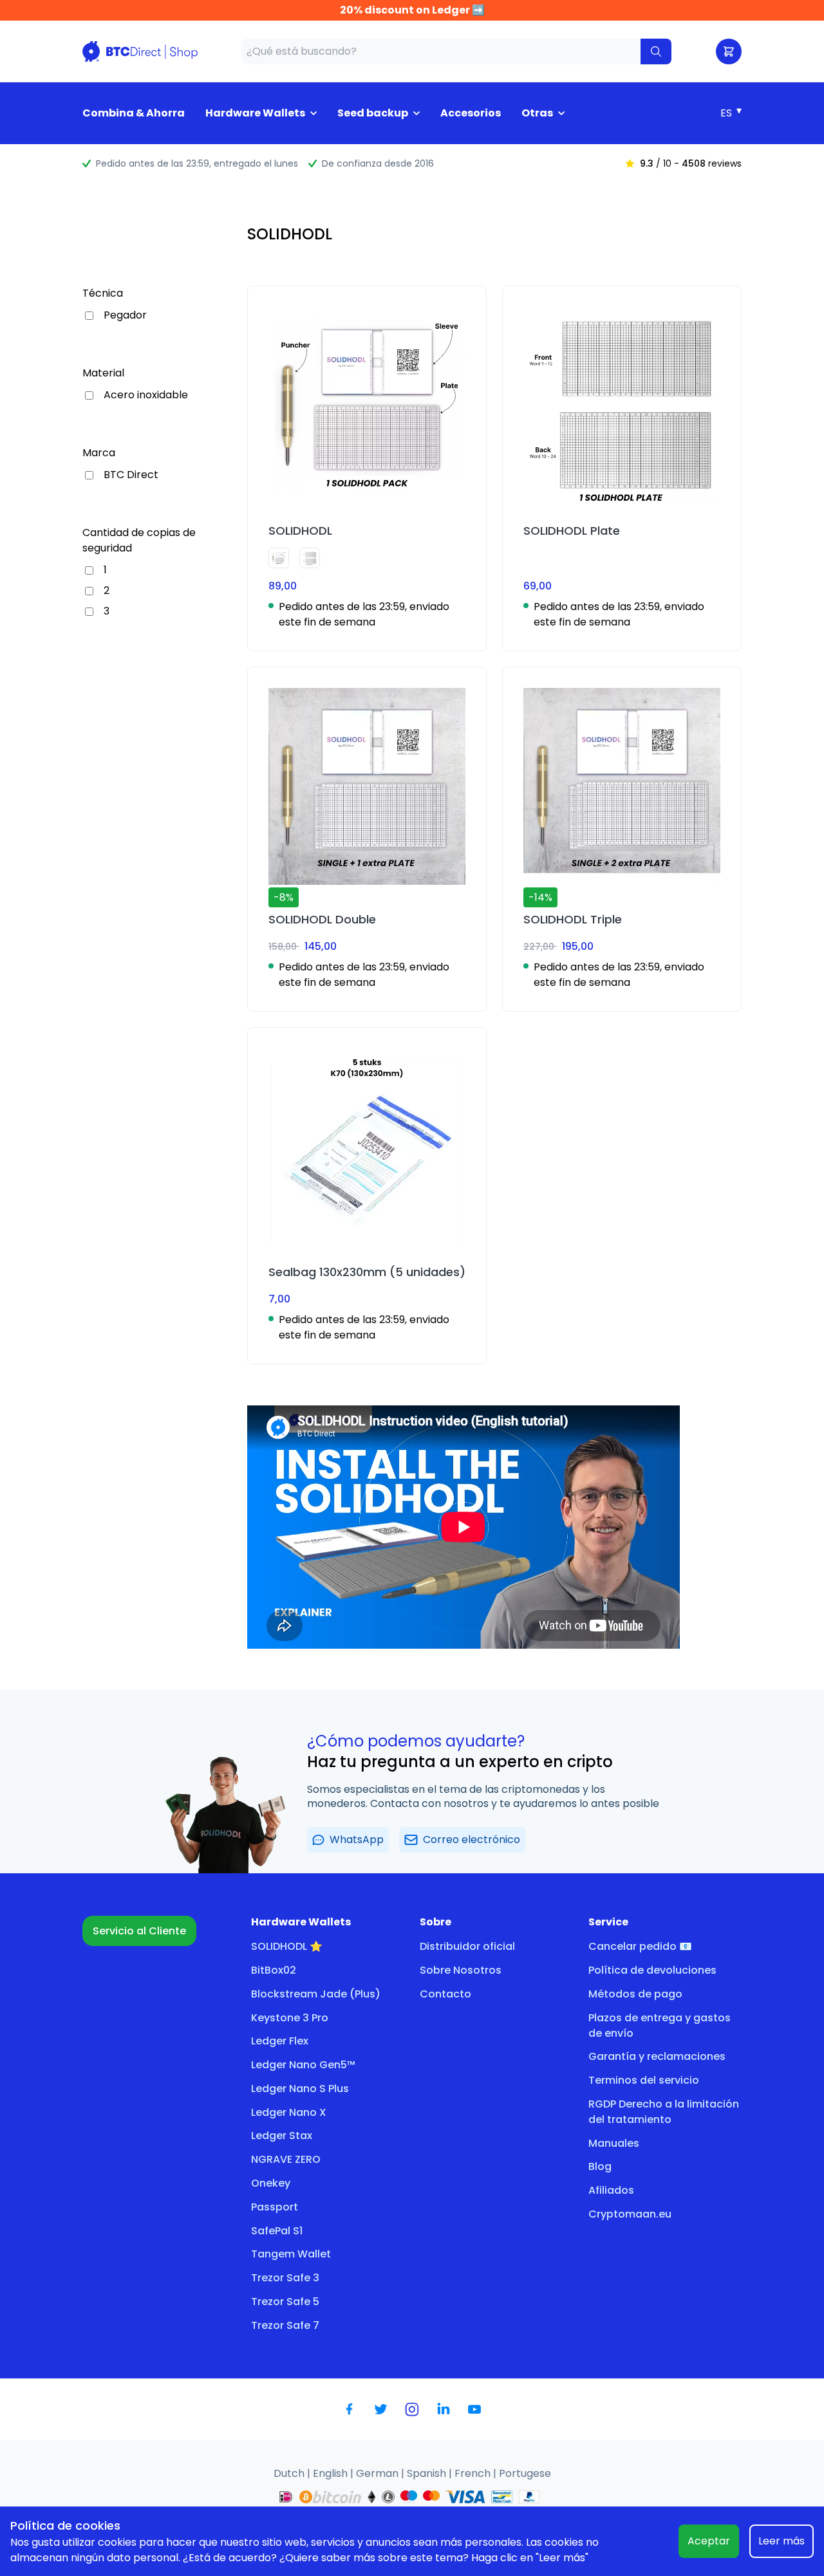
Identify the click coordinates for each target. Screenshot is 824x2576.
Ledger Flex (280, 2041)
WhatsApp (357, 1839)
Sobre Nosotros (461, 1970)
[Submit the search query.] (656, 51)
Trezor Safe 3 (285, 2278)
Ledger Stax (282, 2136)
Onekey (271, 2183)
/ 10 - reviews (691, 163)
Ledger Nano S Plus (300, 2089)
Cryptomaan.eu (630, 2214)
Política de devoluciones (652, 1970)
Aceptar (709, 2541)
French (474, 2473)
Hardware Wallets (255, 113)
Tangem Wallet (291, 2254)
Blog (600, 2166)
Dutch (290, 2473)
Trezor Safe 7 (285, 2325)
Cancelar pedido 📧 (640, 1946)
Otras (537, 113)
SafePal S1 (277, 2231)
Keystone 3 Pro (290, 2018)
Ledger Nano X (289, 2112)
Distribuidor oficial (467, 1946)
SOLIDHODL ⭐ (287, 1946)
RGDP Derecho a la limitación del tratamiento (664, 2112)
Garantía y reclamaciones (657, 2056)
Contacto (445, 1994)
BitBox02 (274, 1970)
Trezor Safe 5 (285, 2302)
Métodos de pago (635, 1994)
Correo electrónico (472, 1839)
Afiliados (611, 2190)
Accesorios (471, 113)
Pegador (125, 315)
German (379, 2473)
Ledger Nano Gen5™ (303, 2065)
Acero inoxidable (146, 395)
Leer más (782, 2541)
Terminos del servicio (644, 2080)
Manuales (614, 2143)
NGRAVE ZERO (286, 2159)
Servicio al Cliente (139, 1931)
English (332, 2473)
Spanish (428, 2473)
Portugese (525, 2473)
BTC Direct (131, 475)
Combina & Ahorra (134, 113)
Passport (275, 2207)
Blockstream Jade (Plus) (316, 1994)
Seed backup (373, 113)
